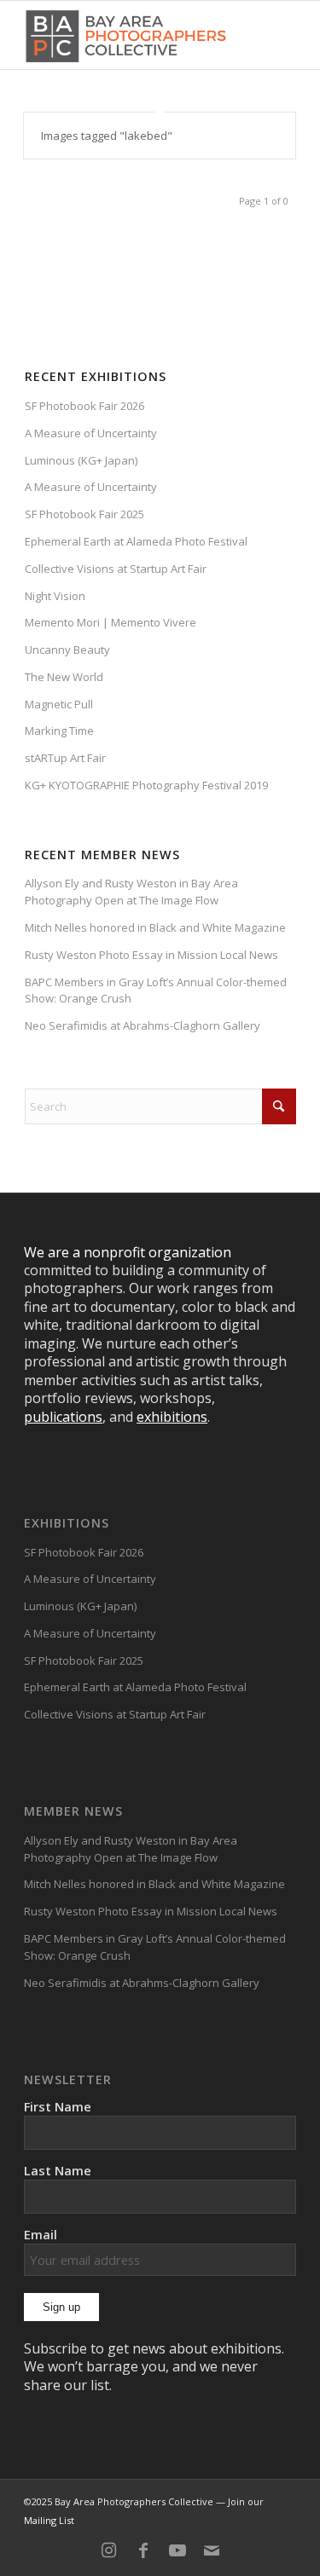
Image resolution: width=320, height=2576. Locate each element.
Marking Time (59, 731)
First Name (58, 2106)
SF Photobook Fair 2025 (84, 514)
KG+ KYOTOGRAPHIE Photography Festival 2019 (146, 785)
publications (63, 1417)
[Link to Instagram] (109, 2550)
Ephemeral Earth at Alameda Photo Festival (136, 541)
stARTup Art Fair (65, 758)
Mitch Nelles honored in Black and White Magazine (155, 927)
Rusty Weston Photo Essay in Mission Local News (151, 955)
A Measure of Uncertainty (91, 433)
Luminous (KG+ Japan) (81, 460)
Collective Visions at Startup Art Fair (116, 569)
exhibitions (172, 1417)
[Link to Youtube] (177, 2550)
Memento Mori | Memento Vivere (111, 622)
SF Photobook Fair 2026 (84, 406)
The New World (64, 677)
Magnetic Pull (59, 704)
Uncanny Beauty (67, 650)
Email (41, 2234)
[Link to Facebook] (143, 2550)
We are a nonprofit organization (128, 1252)
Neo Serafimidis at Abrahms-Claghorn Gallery (143, 1025)
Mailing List (49, 2520)
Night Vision (55, 596)
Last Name (58, 2170)
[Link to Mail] (212, 2550)
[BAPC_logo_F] (126, 35)
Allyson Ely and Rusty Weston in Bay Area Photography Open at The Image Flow (131, 892)
